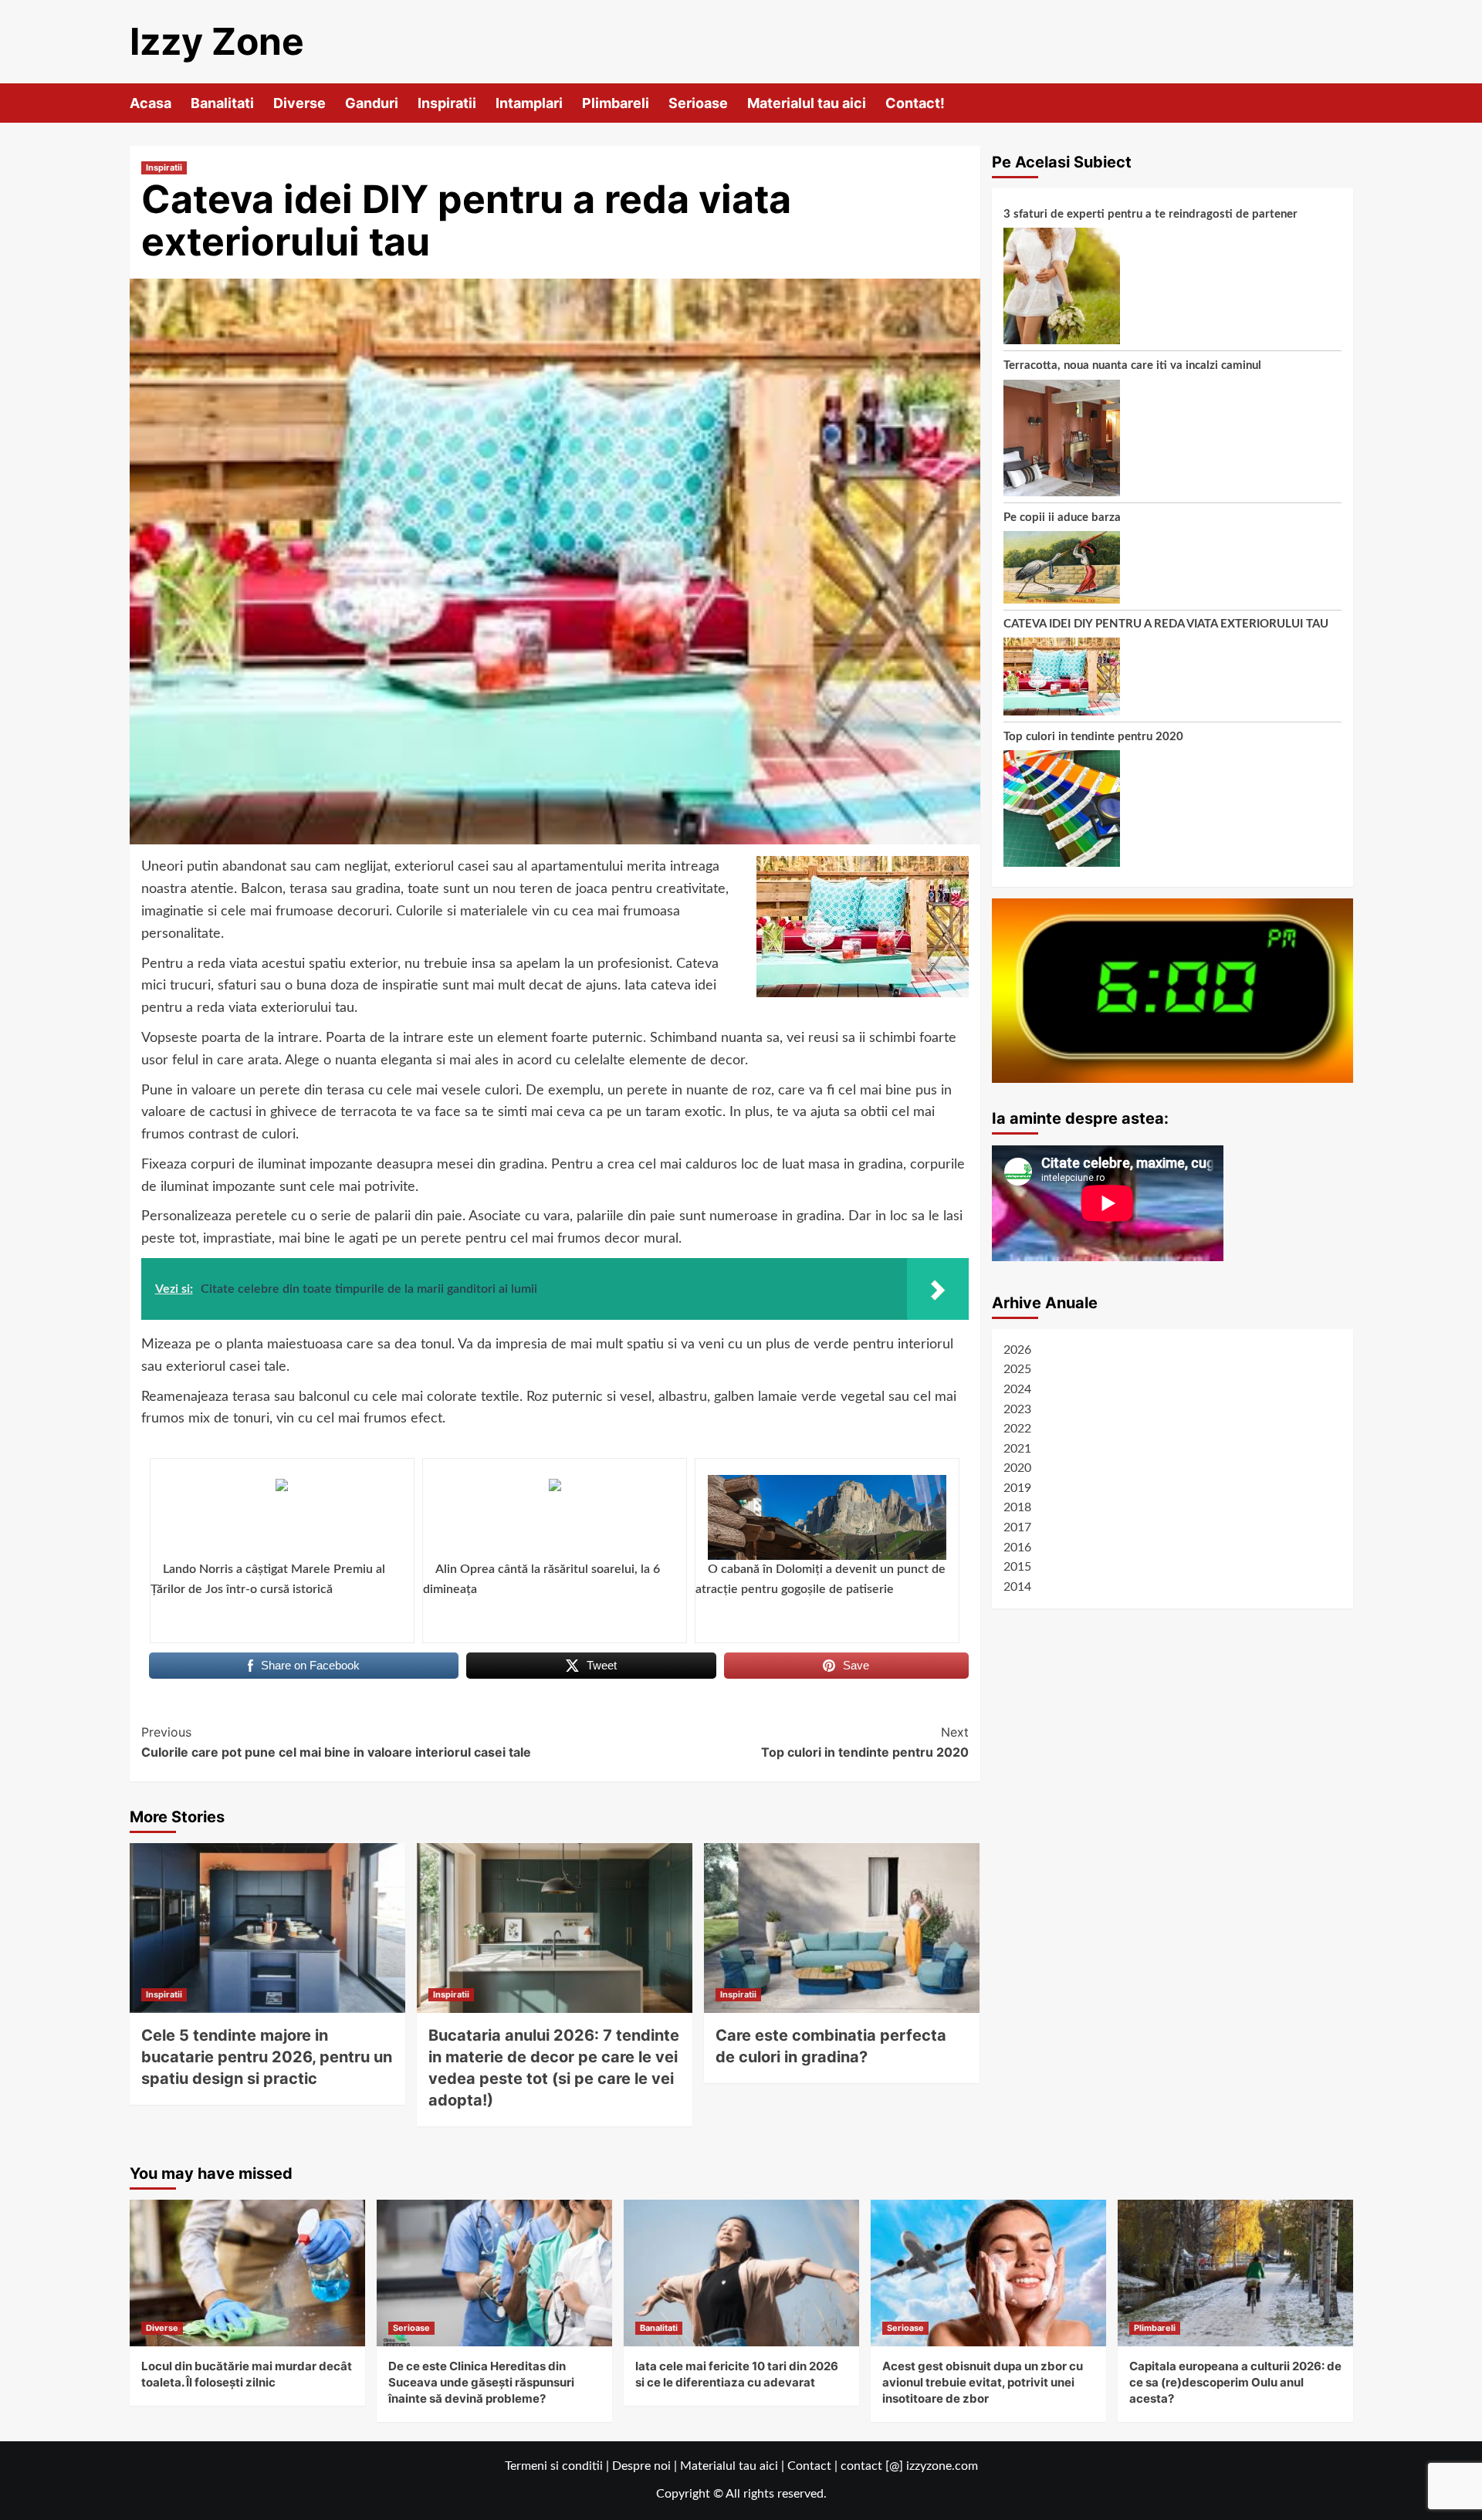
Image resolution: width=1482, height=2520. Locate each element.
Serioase (698, 103)
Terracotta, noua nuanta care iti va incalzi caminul (1132, 366)
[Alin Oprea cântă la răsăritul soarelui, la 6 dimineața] (555, 1517)
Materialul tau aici (807, 103)
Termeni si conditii (554, 2466)
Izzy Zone (217, 41)
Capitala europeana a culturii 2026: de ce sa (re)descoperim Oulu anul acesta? (1235, 2382)
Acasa (151, 103)
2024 (1017, 1389)
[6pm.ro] (1172, 991)
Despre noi (641, 2466)
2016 (1017, 1548)
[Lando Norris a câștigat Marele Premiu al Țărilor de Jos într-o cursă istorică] (282, 1517)
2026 (1017, 1350)
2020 (1017, 1469)
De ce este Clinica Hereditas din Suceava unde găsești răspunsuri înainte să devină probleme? (481, 2382)
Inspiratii (447, 103)
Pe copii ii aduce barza (1062, 518)
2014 (1017, 1587)
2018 (1017, 1508)
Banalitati (222, 103)
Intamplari (529, 103)
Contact (809, 2466)
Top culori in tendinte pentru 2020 (865, 1742)
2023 (1017, 1409)
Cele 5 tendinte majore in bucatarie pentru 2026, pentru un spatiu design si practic (267, 2057)
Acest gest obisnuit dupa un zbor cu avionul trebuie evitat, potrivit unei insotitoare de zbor (983, 2382)
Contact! (915, 103)
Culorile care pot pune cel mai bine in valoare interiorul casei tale (336, 1742)
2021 (1017, 1449)
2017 (1017, 1528)
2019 (1017, 1488)
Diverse (299, 103)
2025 (1017, 1370)
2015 (1017, 1568)
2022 (1017, 1429)
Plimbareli (616, 103)
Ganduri (372, 103)
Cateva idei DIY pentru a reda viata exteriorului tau (1166, 625)
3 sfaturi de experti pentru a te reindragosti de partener (1150, 214)
